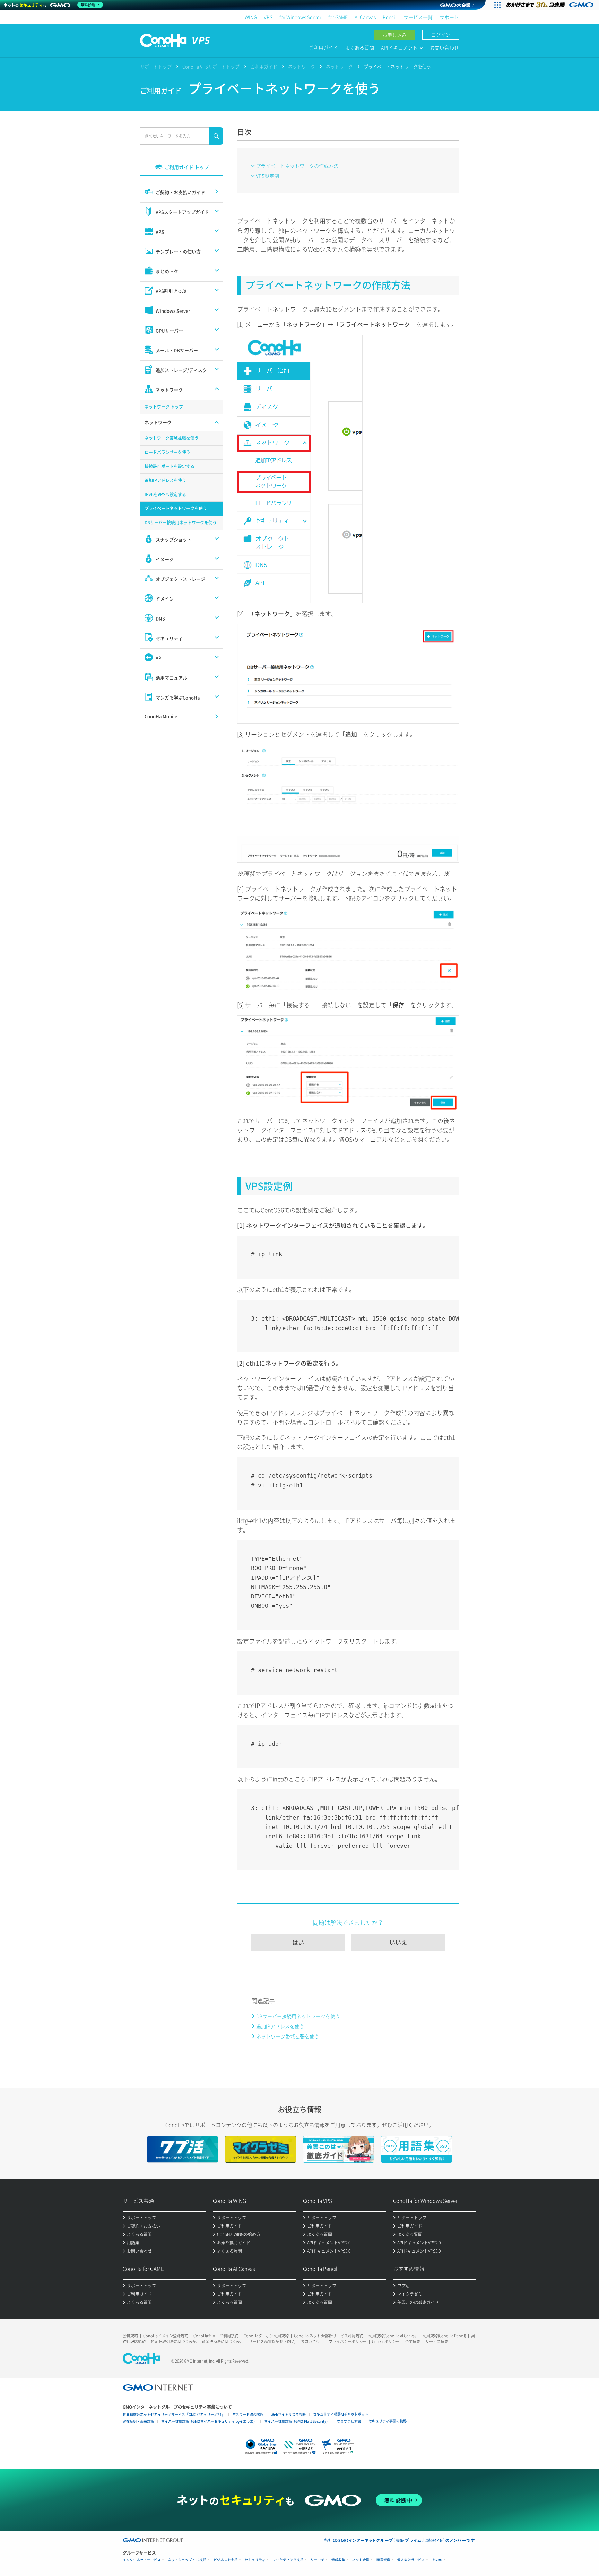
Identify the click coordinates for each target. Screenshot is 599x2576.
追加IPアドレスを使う (280, 2026)
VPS (268, 17)
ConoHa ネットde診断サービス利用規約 (329, 2336)
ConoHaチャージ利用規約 (216, 2336)
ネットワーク (302, 66)
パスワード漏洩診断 (248, 2414)
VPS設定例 (267, 176)
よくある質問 (359, 47)
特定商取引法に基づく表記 (174, 2342)
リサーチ (318, 2560)
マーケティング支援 (288, 2560)
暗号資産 (383, 2560)
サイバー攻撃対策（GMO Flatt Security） (297, 2421)
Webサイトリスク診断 (288, 2414)
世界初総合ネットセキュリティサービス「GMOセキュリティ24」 (174, 2414)
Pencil (390, 17)
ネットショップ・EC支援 (187, 2560)
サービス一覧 (418, 17)
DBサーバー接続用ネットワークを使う (298, 2016)
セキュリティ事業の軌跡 (388, 2421)
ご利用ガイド (323, 47)
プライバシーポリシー (348, 2342)
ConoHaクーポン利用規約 (266, 2336)
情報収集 (338, 2560)
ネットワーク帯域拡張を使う (288, 2036)
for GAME (338, 17)
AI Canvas (365, 17)
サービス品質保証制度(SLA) (272, 2342)
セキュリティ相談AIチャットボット (341, 2414)
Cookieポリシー (386, 2342)
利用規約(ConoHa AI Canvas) (393, 2336)
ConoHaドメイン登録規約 (166, 2336)
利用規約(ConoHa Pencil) (444, 2336)
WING (251, 17)
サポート (449, 17)
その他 (437, 2560)
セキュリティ (255, 2560)
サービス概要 (437, 2342)
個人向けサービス (411, 2560)
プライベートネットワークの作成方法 (297, 166)
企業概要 (413, 2342)
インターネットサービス (142, 2560)
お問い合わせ (444, 47)
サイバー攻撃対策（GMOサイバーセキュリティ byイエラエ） (209, 2421)
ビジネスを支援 (226, 2560)
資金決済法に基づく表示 (223, 2342)
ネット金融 (361, 2560)
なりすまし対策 (349, 2421)
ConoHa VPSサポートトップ (211, 66)
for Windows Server (300, 17)
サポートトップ (156, 66)
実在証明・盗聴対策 (138, 2421)
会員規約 (130, 2336)
